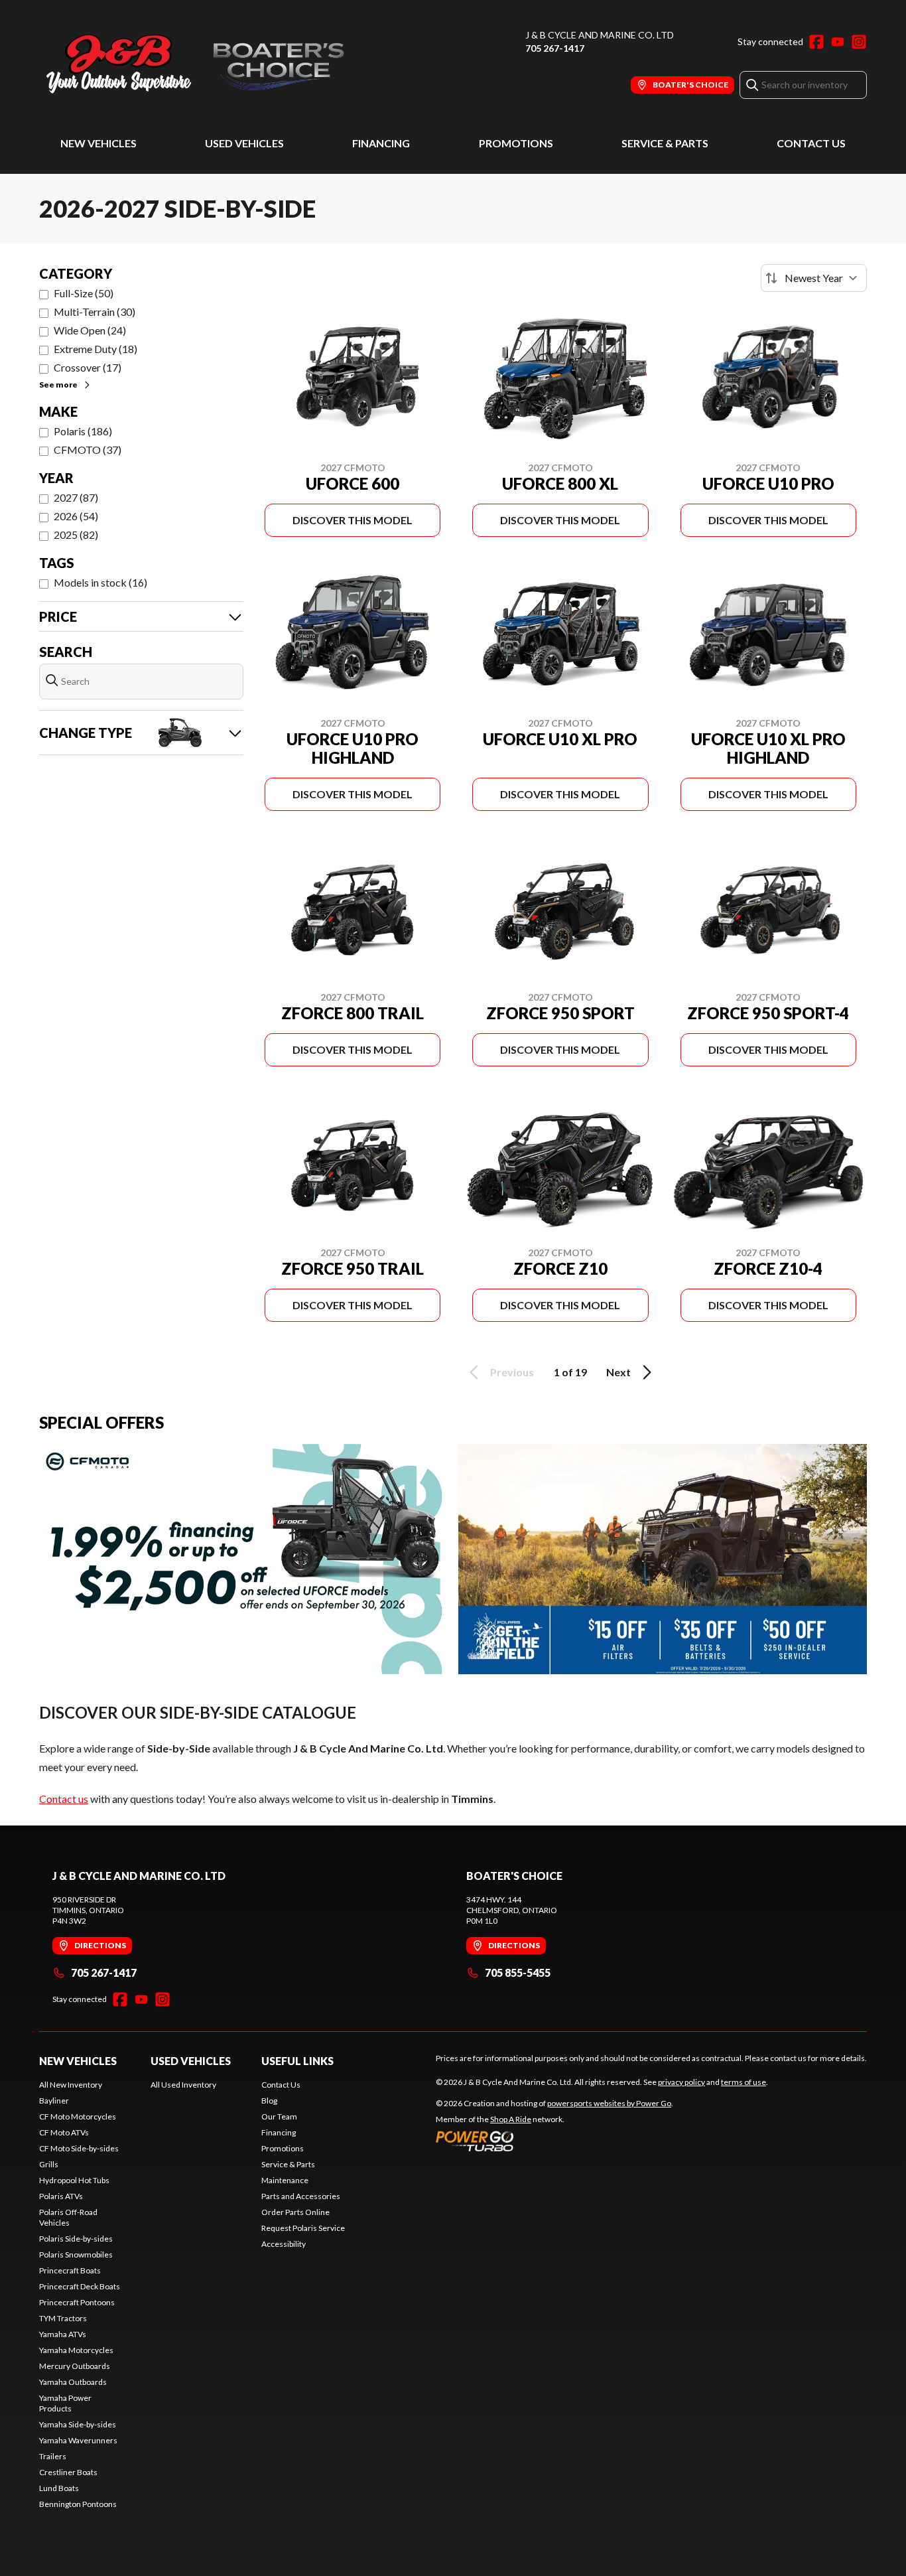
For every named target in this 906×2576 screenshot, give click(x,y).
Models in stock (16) (100, 582)
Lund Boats (59, 2488)
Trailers (53, 2456)
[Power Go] (554, 2141)
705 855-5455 (518, 1972)
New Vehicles (98, 143)
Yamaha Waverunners (78, 2440)
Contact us (64, 1799)
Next (618, 1372)
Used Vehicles (244, 143)
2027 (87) (76, 497)
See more (58, 385)
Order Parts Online (295, 2212)
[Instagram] (859, 42)
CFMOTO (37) (88, 450)
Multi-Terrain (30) (95, 312)
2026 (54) (76, 516)
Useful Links (297, 2061)
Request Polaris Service (303, 2228)
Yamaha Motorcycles (76, 2350)
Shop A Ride (511, 2119)
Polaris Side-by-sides (76, 2239)
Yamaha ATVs (63, 2334)
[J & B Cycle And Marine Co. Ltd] (205, 64)
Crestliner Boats (68, 2472)
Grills (49, 2164)
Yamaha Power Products (65, 2403)
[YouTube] (838, 42)
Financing (381, 143)
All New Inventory (71, 2085)
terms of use (744, 2082)
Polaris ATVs (61, 2196)
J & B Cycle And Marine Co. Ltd (600, 35)
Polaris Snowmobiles (76, 2254)
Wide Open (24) (90, 330)
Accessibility (284, 2244)
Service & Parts (665, 143)
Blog (269, 2101)
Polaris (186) (83, 431)
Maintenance (285, 2180)
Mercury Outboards (75, 2366)
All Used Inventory (183, 2085)
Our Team (279, 2116)
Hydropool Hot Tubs (74, 2180)
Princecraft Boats (70, 2270)
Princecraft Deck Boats (80, 2286)
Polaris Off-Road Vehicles (68, 2217)
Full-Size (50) (84, 293)
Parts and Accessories (301, 2196)
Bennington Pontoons (78, 2504)
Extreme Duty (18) (96, 349)
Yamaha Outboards (73, 2382)
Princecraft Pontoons (77, 2302)
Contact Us (811, 143)
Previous (512, 1372)
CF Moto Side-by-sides (79, 2148)
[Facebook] (816, 42)
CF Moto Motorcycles (78, 2116)
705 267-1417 (555, 48)
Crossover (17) (88, 367)
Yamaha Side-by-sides (78, 2424)
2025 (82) (76, 535)
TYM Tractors (63, 2318)
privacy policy (681, 2082)
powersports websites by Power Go (609, 2103)
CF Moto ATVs (64, 2132)
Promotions (516, 143)
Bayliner (54, 2101)
